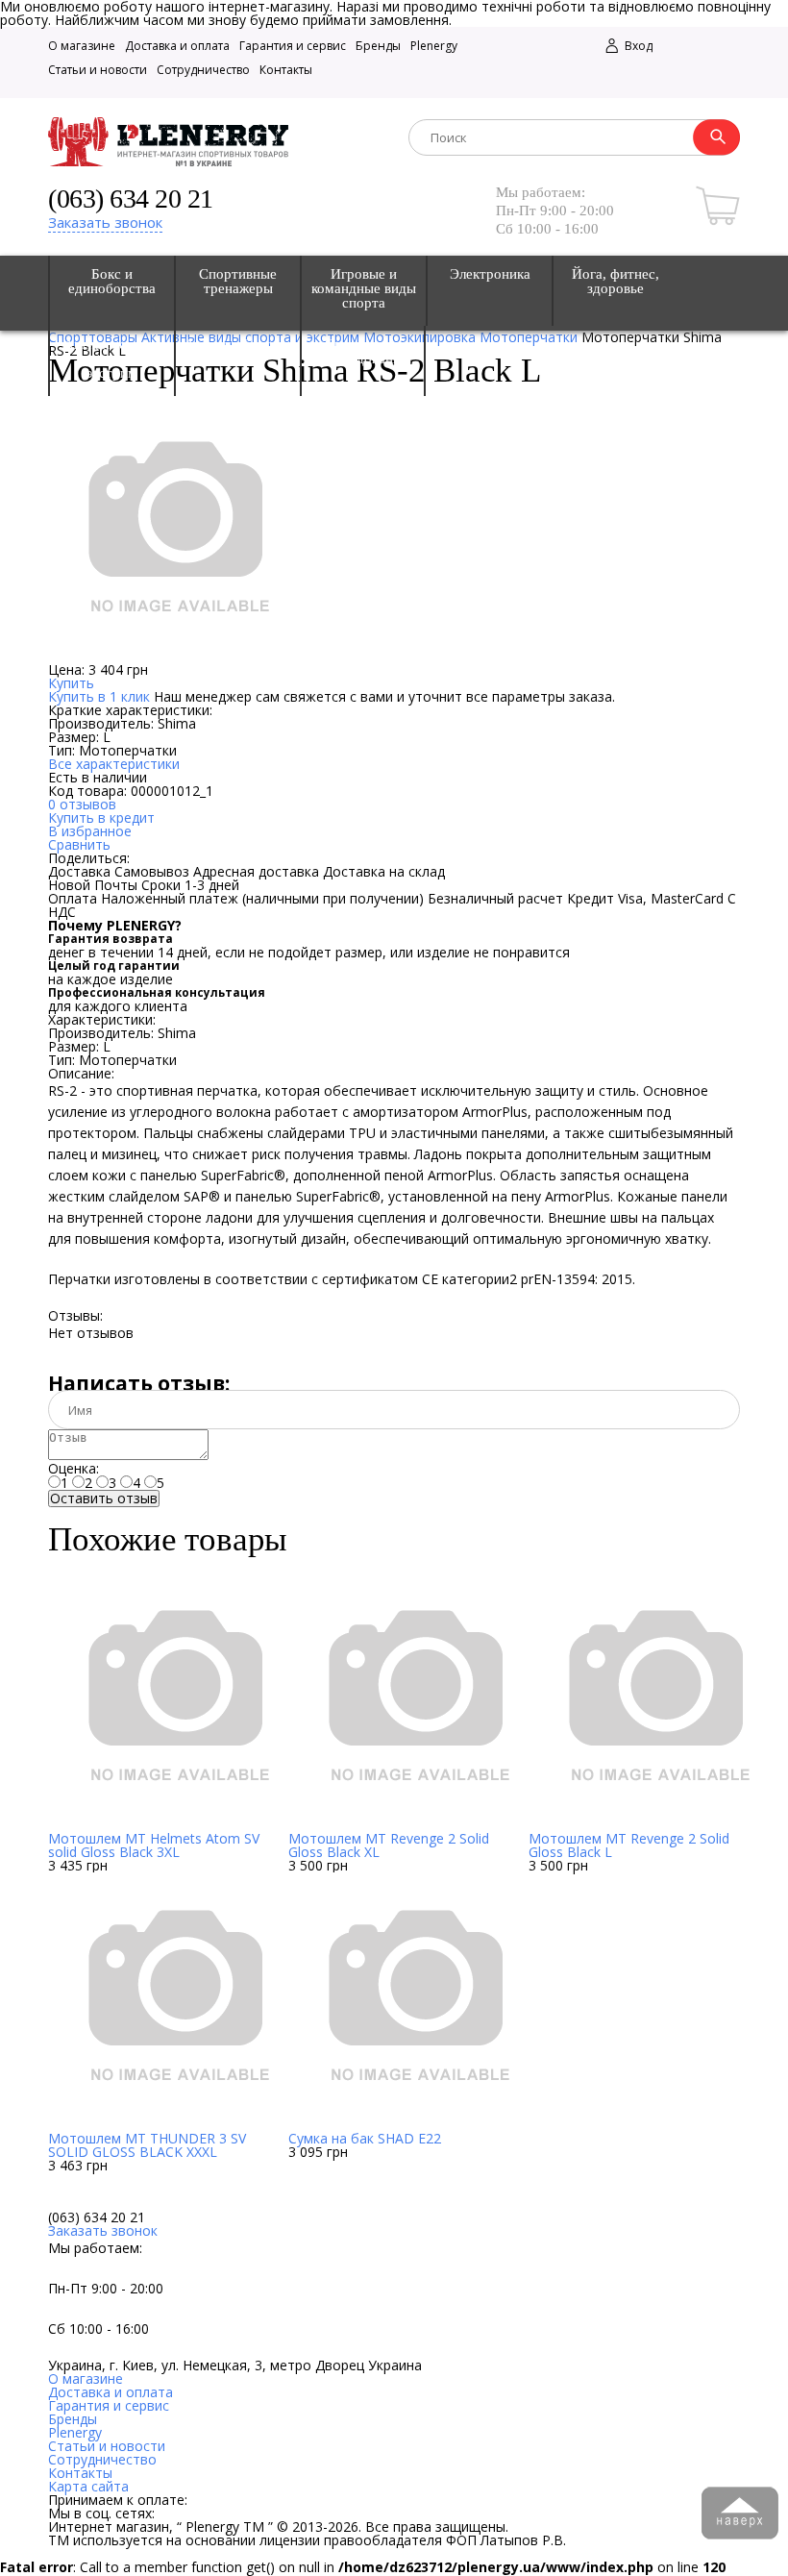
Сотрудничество (203, 70)
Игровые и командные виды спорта (364, 289)
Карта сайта (88, 2486)
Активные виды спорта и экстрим (112, 359)
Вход (637, 46)
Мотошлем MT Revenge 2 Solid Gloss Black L (629, 1845)
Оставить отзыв (104, 1499)
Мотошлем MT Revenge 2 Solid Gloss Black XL (389, 1845)
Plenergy (434, 46)
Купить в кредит (101, 817)
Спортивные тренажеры (238, 282)
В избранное (90, 831)
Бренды (378, 46)
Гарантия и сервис (293, 46)
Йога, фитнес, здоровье (616, 282)
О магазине (82, 46)
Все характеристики (114, 764)
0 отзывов (82, 804)
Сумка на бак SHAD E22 (365, 2138)
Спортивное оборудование (363, 352)
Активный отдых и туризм (238, 352)
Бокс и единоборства (112, 282)
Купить (71, 683)
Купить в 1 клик (99, 696)
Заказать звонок (105, 222)
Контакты (286, 70)
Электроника (490, 274)
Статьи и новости (98, 70)
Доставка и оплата (177, 46)
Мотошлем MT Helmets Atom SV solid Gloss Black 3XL (154, 1845)
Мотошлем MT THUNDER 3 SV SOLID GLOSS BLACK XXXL (147, 2145)
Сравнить (79, 844)
